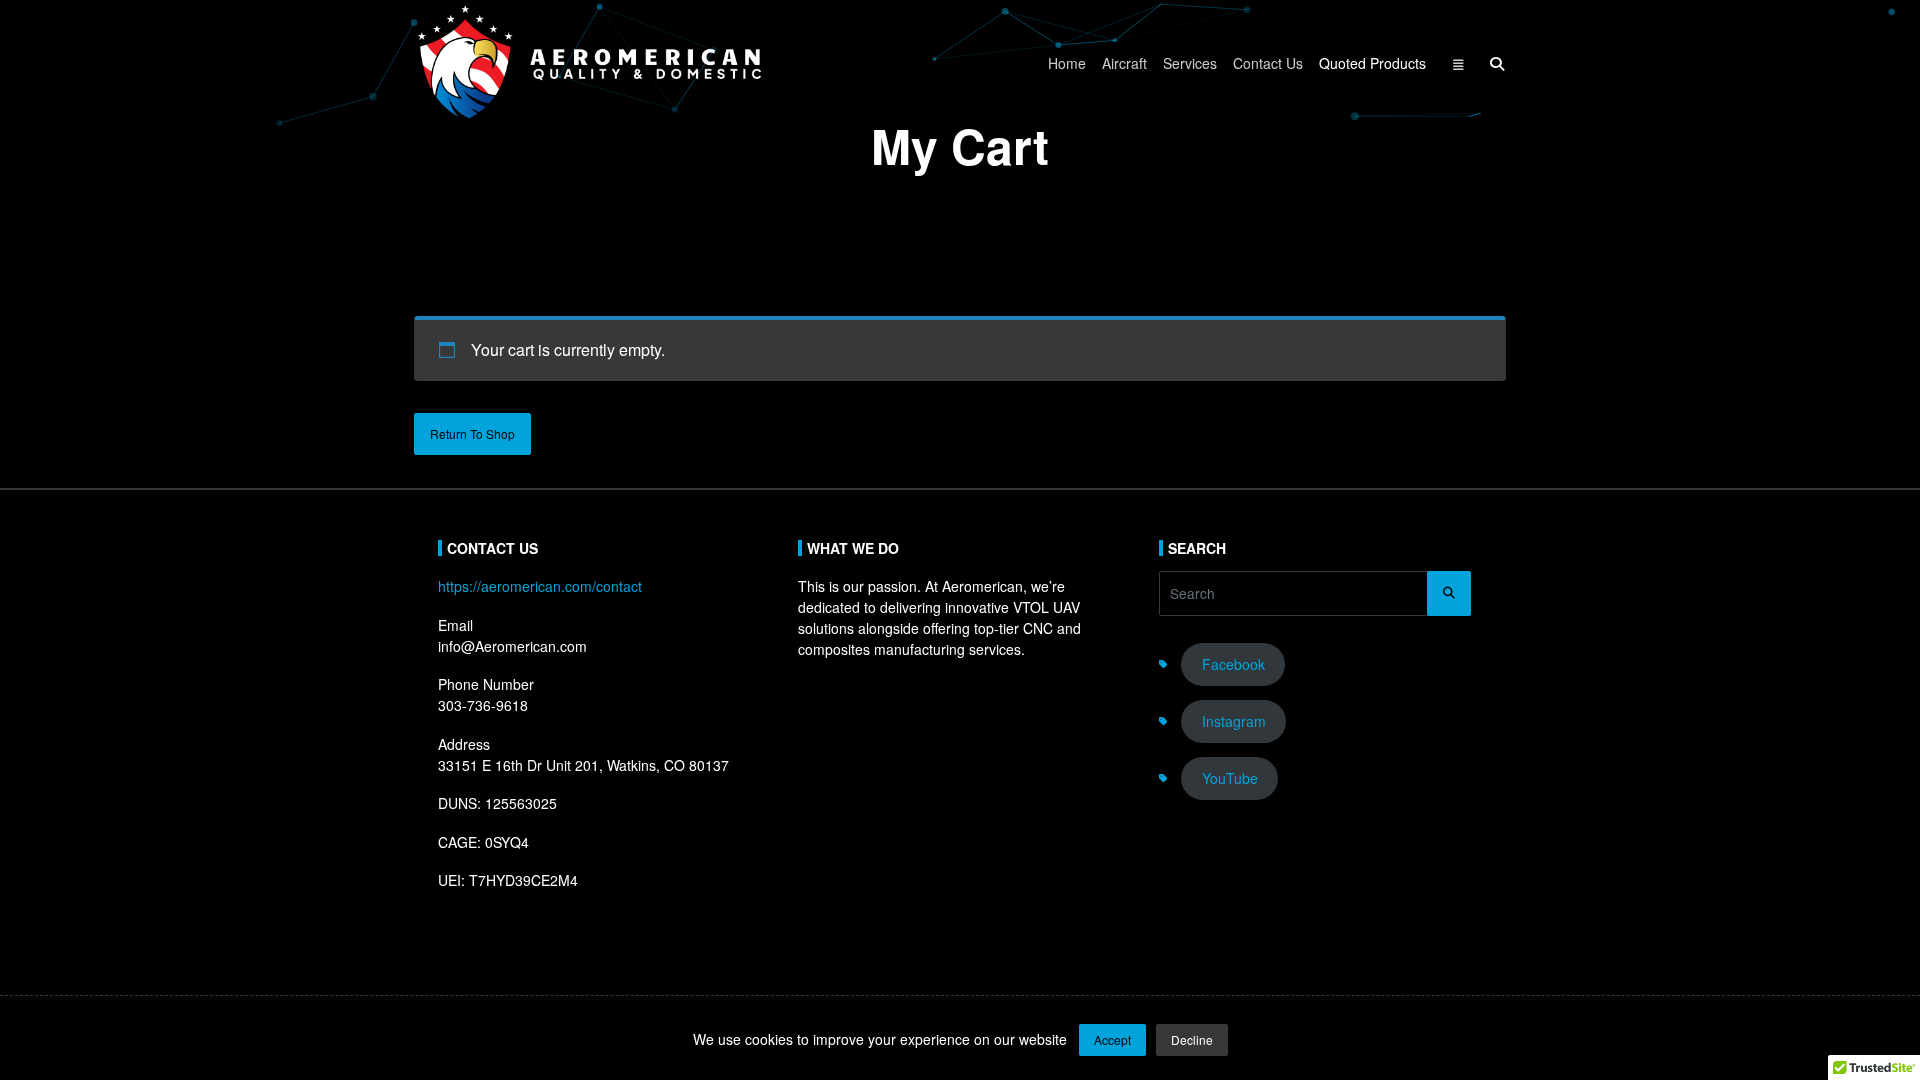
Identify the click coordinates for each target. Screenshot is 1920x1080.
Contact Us (1268, 63)
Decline (1192, 1039)
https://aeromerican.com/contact (540, 586)
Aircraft (1124, 63)
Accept (1112, 1039)
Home (1067, 63)
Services (1190, 63)
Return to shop (472, 433)
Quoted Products (1372, 63)
